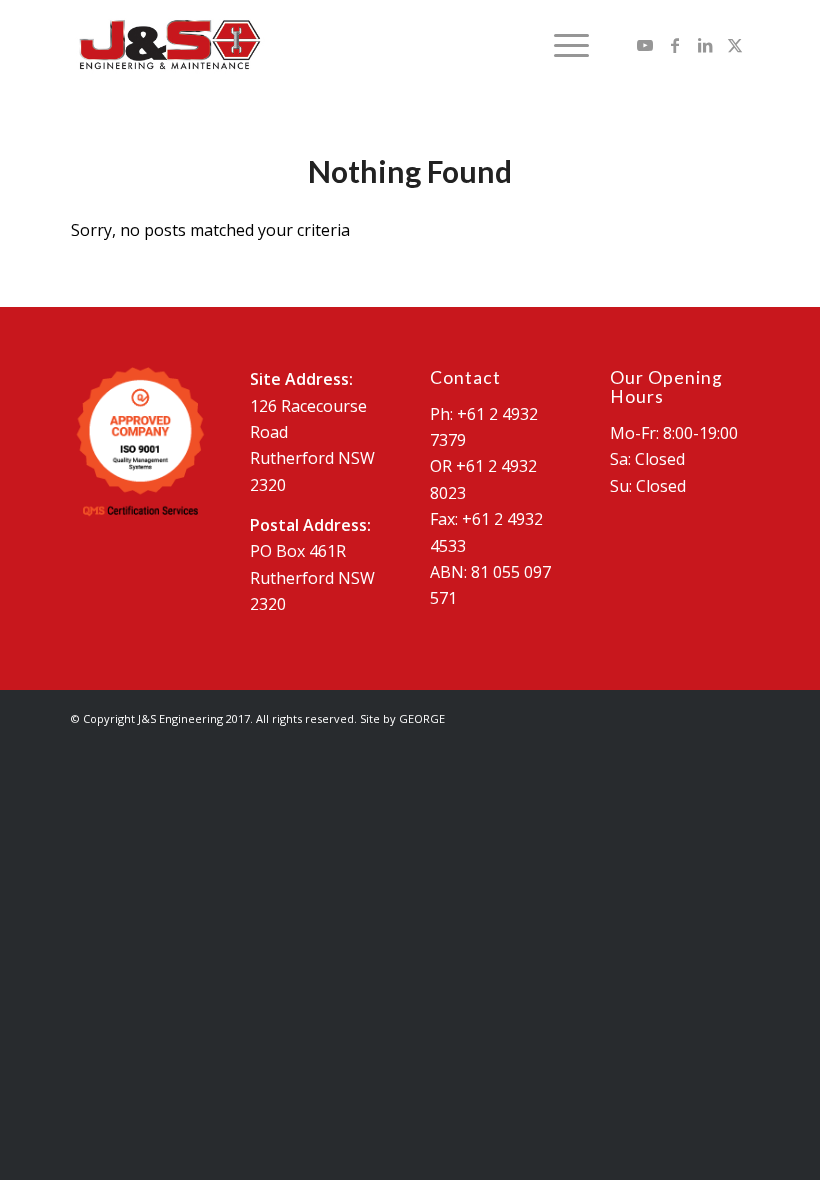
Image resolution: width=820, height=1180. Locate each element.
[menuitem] (561, 45)
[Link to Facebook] (675, 45)
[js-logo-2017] (169, 45)
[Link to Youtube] (645, 45)
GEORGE (422, 718)
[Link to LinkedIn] (705, 45)
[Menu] (561, 45)
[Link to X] (735, 45)
